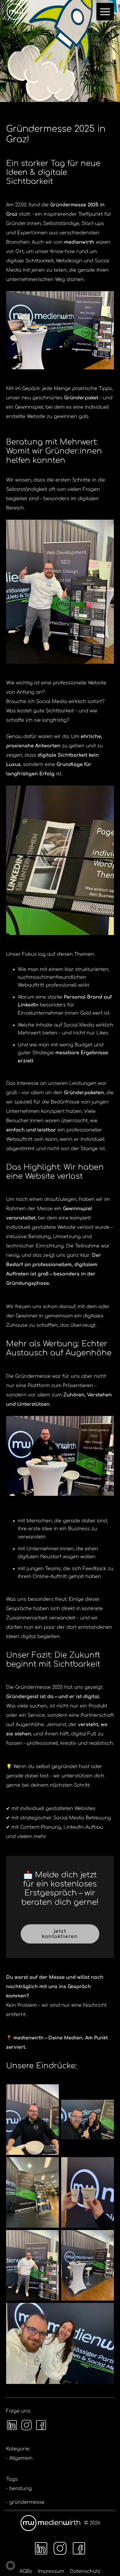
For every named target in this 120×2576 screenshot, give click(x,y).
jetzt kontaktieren (60, 1934)
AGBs (26, 2571)
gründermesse (27, 2502)
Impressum (51, 2571)
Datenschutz (85, 2571)
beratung (21, 2489)
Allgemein (21, 2458)
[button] (10, 2566)
